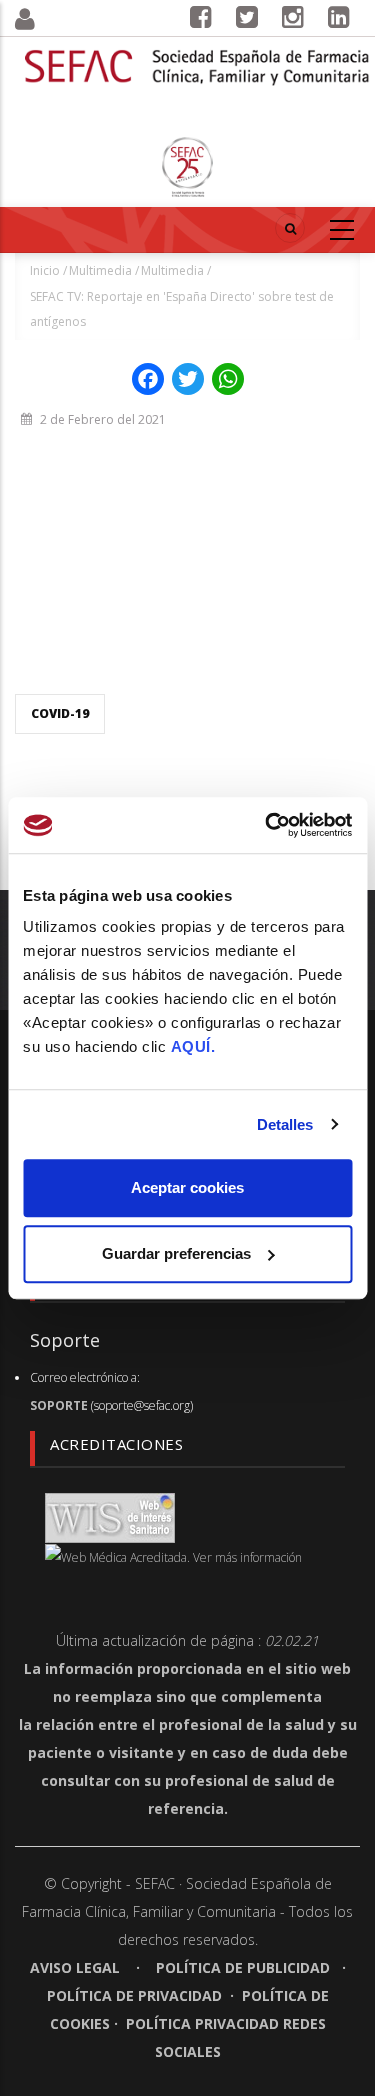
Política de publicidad (243, 1967)
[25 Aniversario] (188, 167)
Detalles (285, 1124)
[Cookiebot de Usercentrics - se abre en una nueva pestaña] (267, 825)
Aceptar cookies (187, 1187)
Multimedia (100, 270)
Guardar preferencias (176, 1253)
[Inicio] (197, 55)
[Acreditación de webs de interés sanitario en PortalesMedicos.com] (110, 1516)
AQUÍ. (193, 1046)
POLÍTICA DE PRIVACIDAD (134, 1995)
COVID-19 (60, 713)
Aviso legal (77, 1967)
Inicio (45, 270)
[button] (47, 19)
